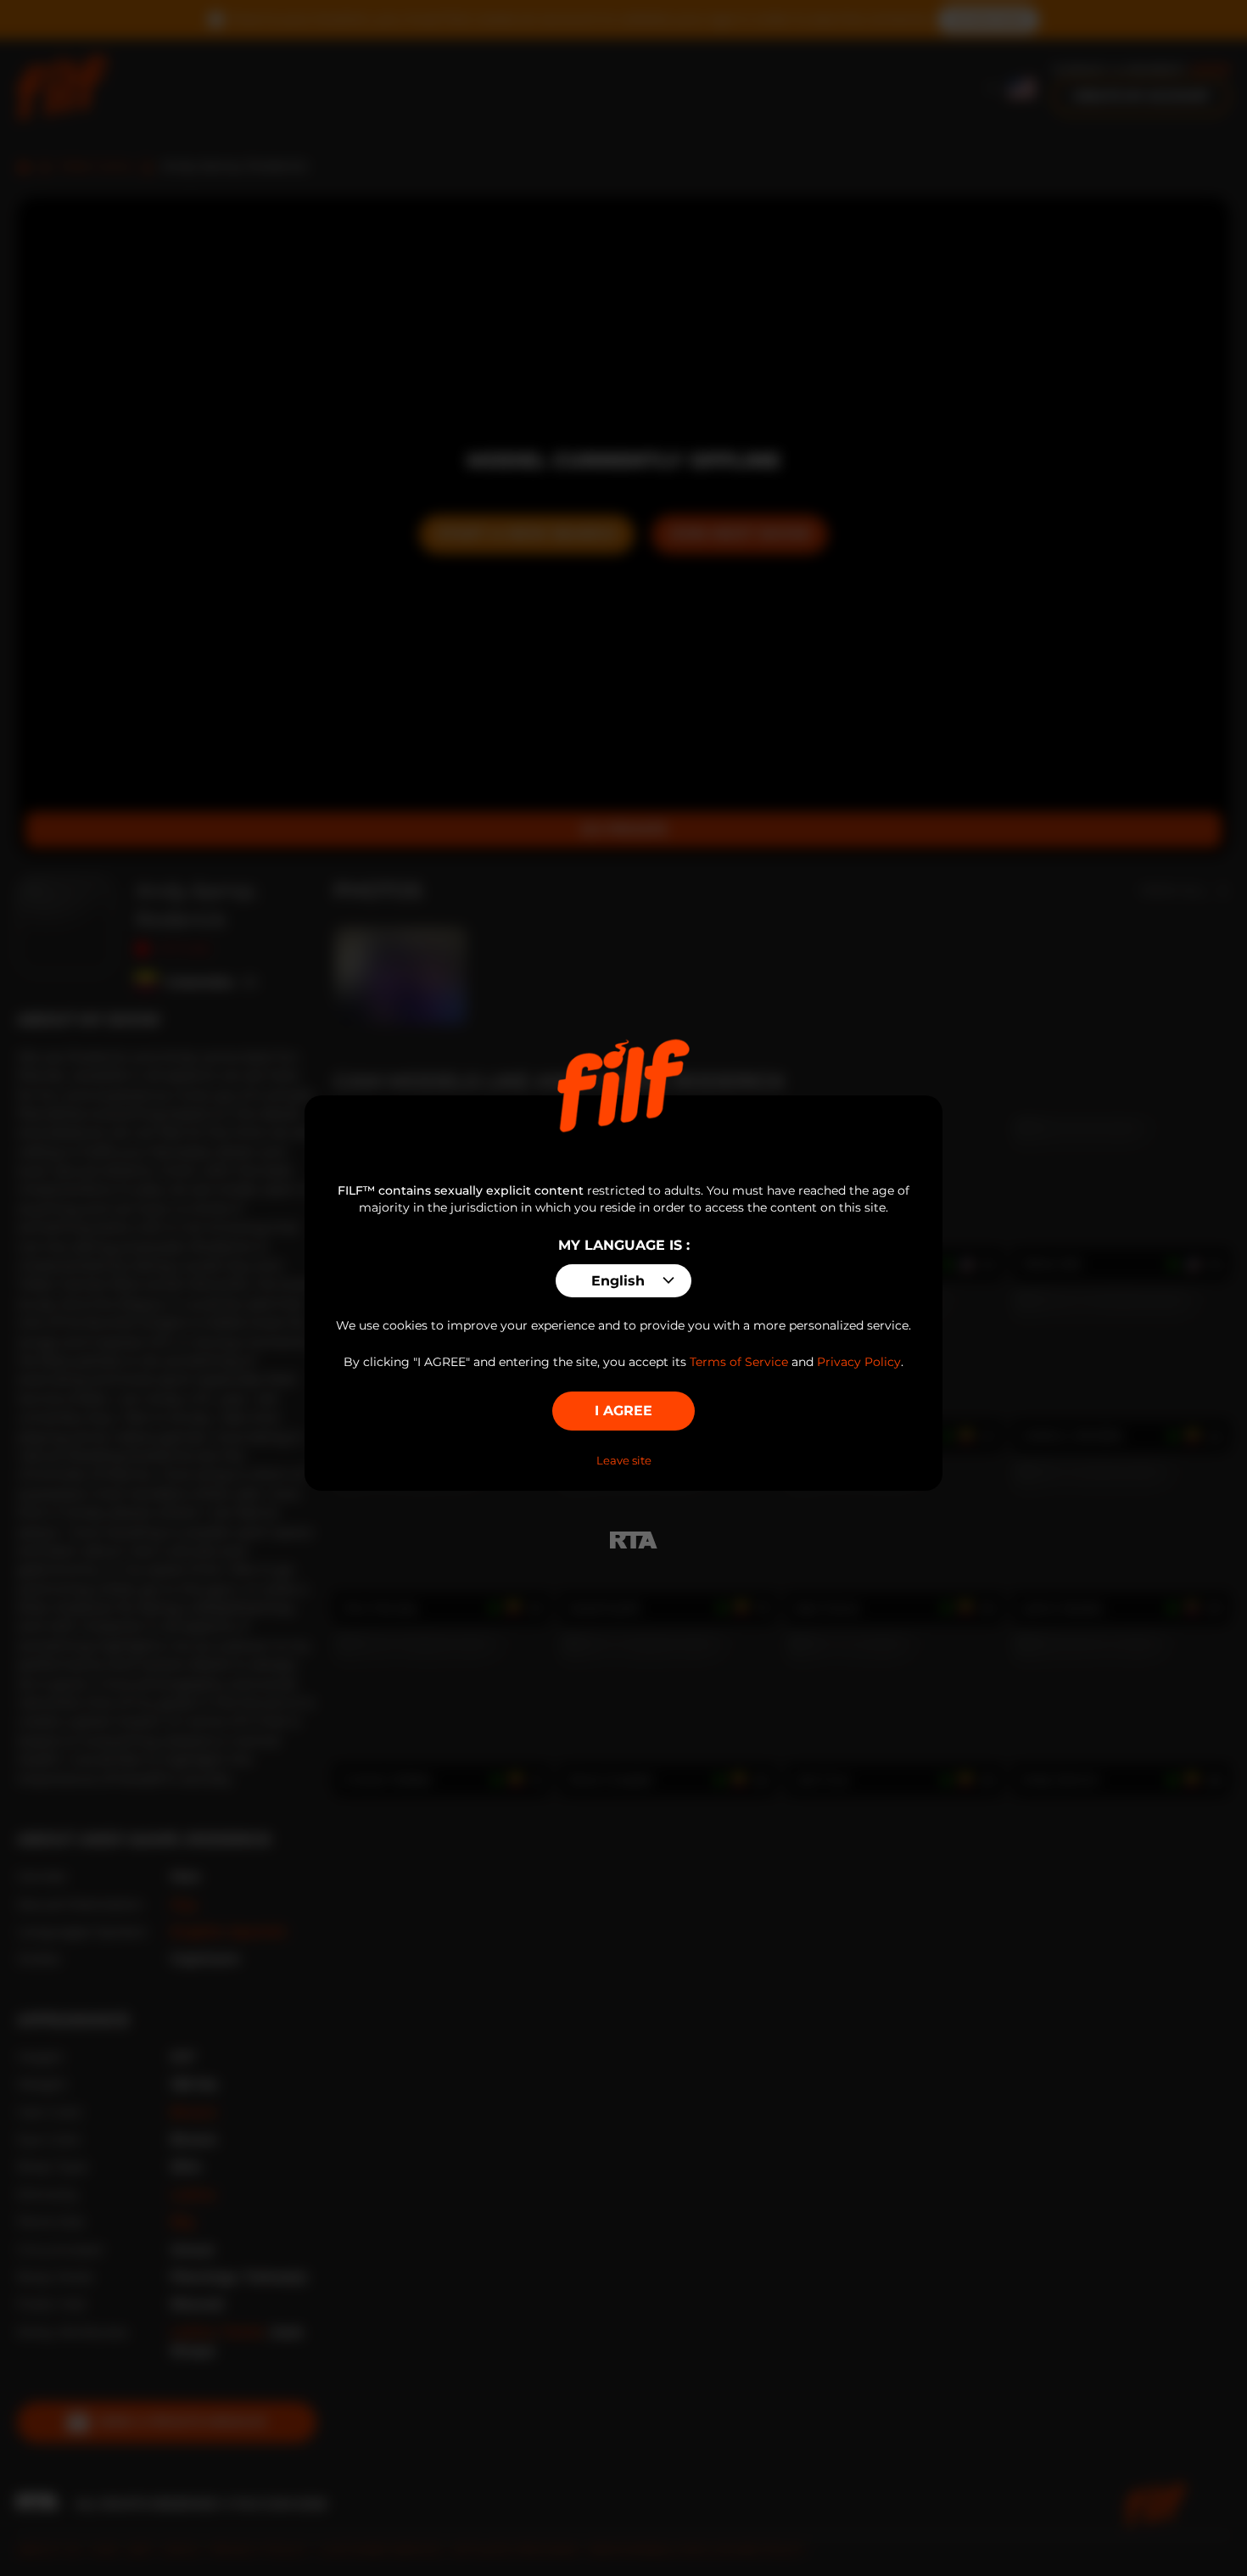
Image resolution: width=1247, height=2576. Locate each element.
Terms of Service (739, 1362)
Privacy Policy (859, 1362)
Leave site (624, 1460)
